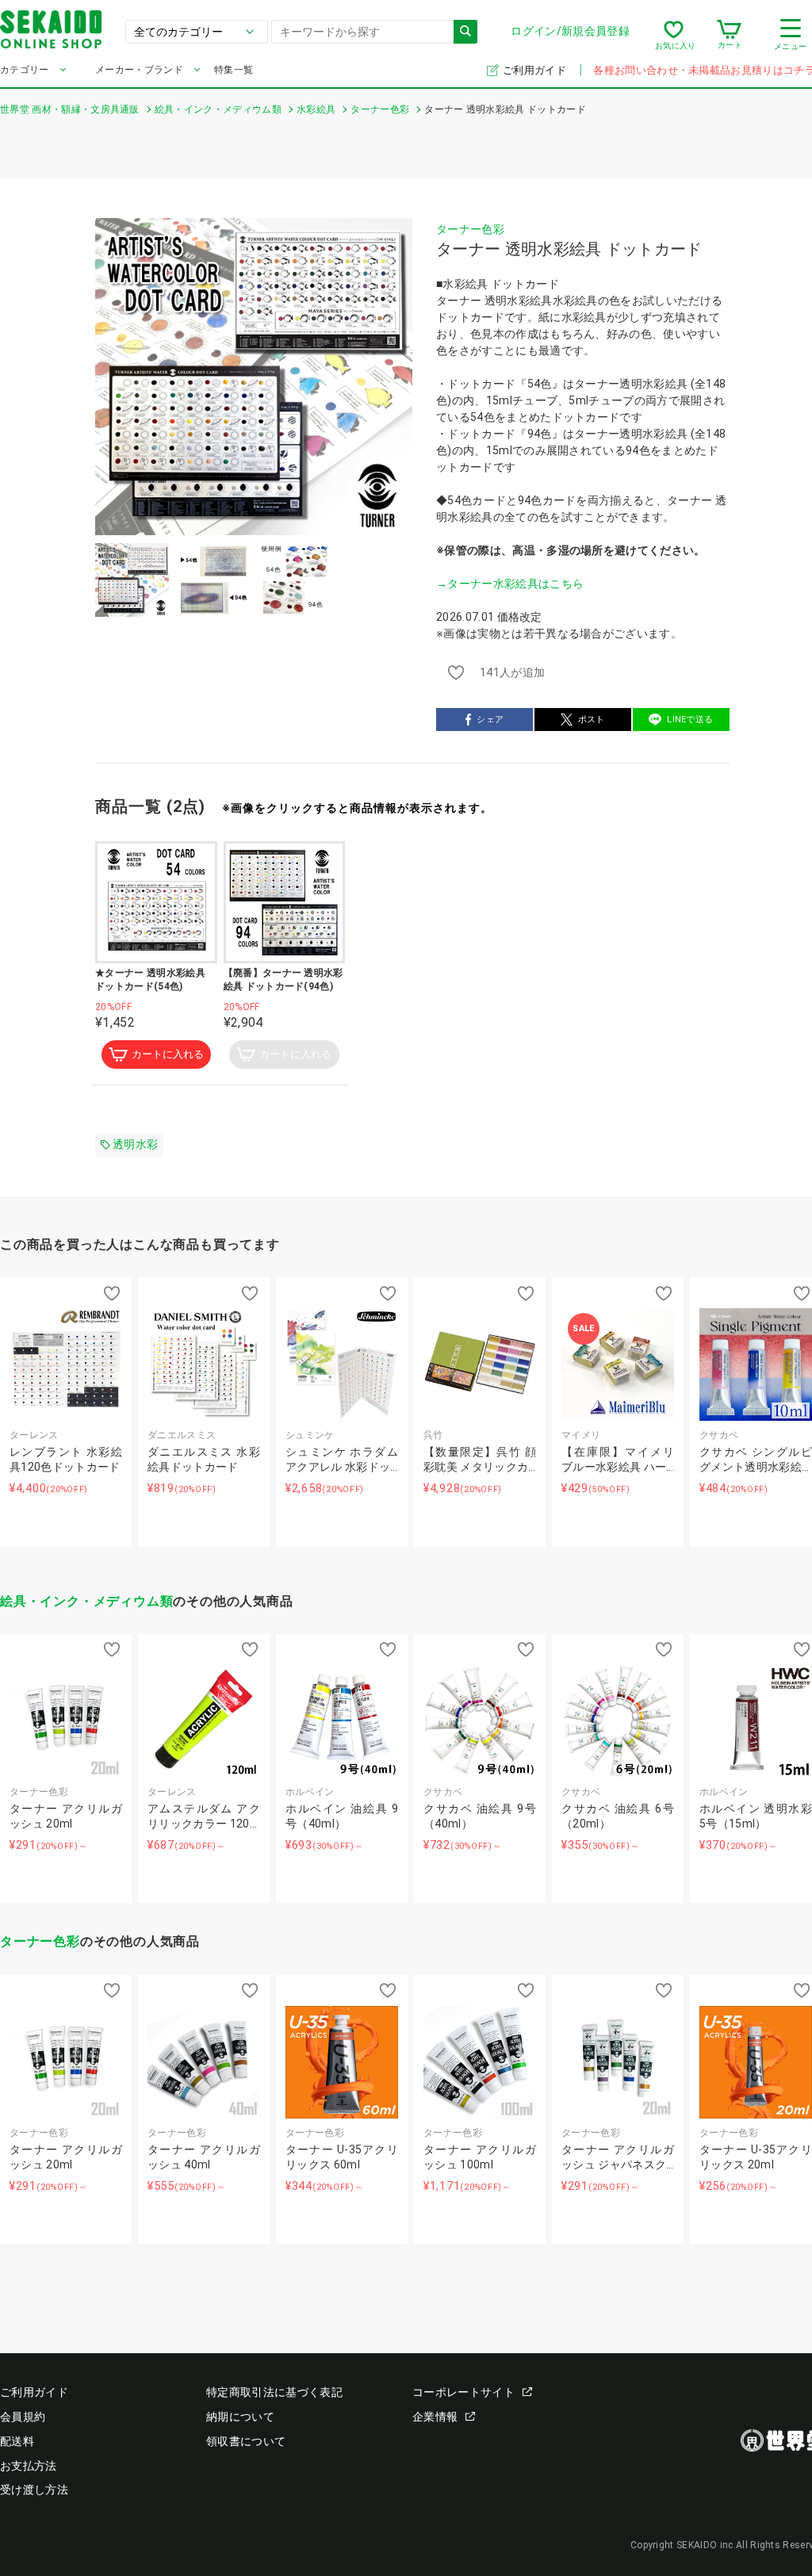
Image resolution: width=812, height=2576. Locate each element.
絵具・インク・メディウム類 (86, 1601)
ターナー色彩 (470, 229)
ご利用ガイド (536, 70)
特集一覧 (234, 70)
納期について (240, 2417)
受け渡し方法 (34, 2490)
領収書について (246, 2441)
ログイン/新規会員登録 (570, 31)
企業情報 (435, 2417)
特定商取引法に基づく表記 (274, 2392)
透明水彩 (135, 1144)
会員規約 (23, 2417)
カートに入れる (168, 1054)
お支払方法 (29, 2466)
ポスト (592, 720)
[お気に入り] (674, 35)
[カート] (729, 35)
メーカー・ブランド (139, 70)
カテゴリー (25, 70)
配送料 (17, 2441)
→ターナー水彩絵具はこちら (510, 584)
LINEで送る (690, 720)
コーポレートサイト (463, 2392)
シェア (490, 720)
